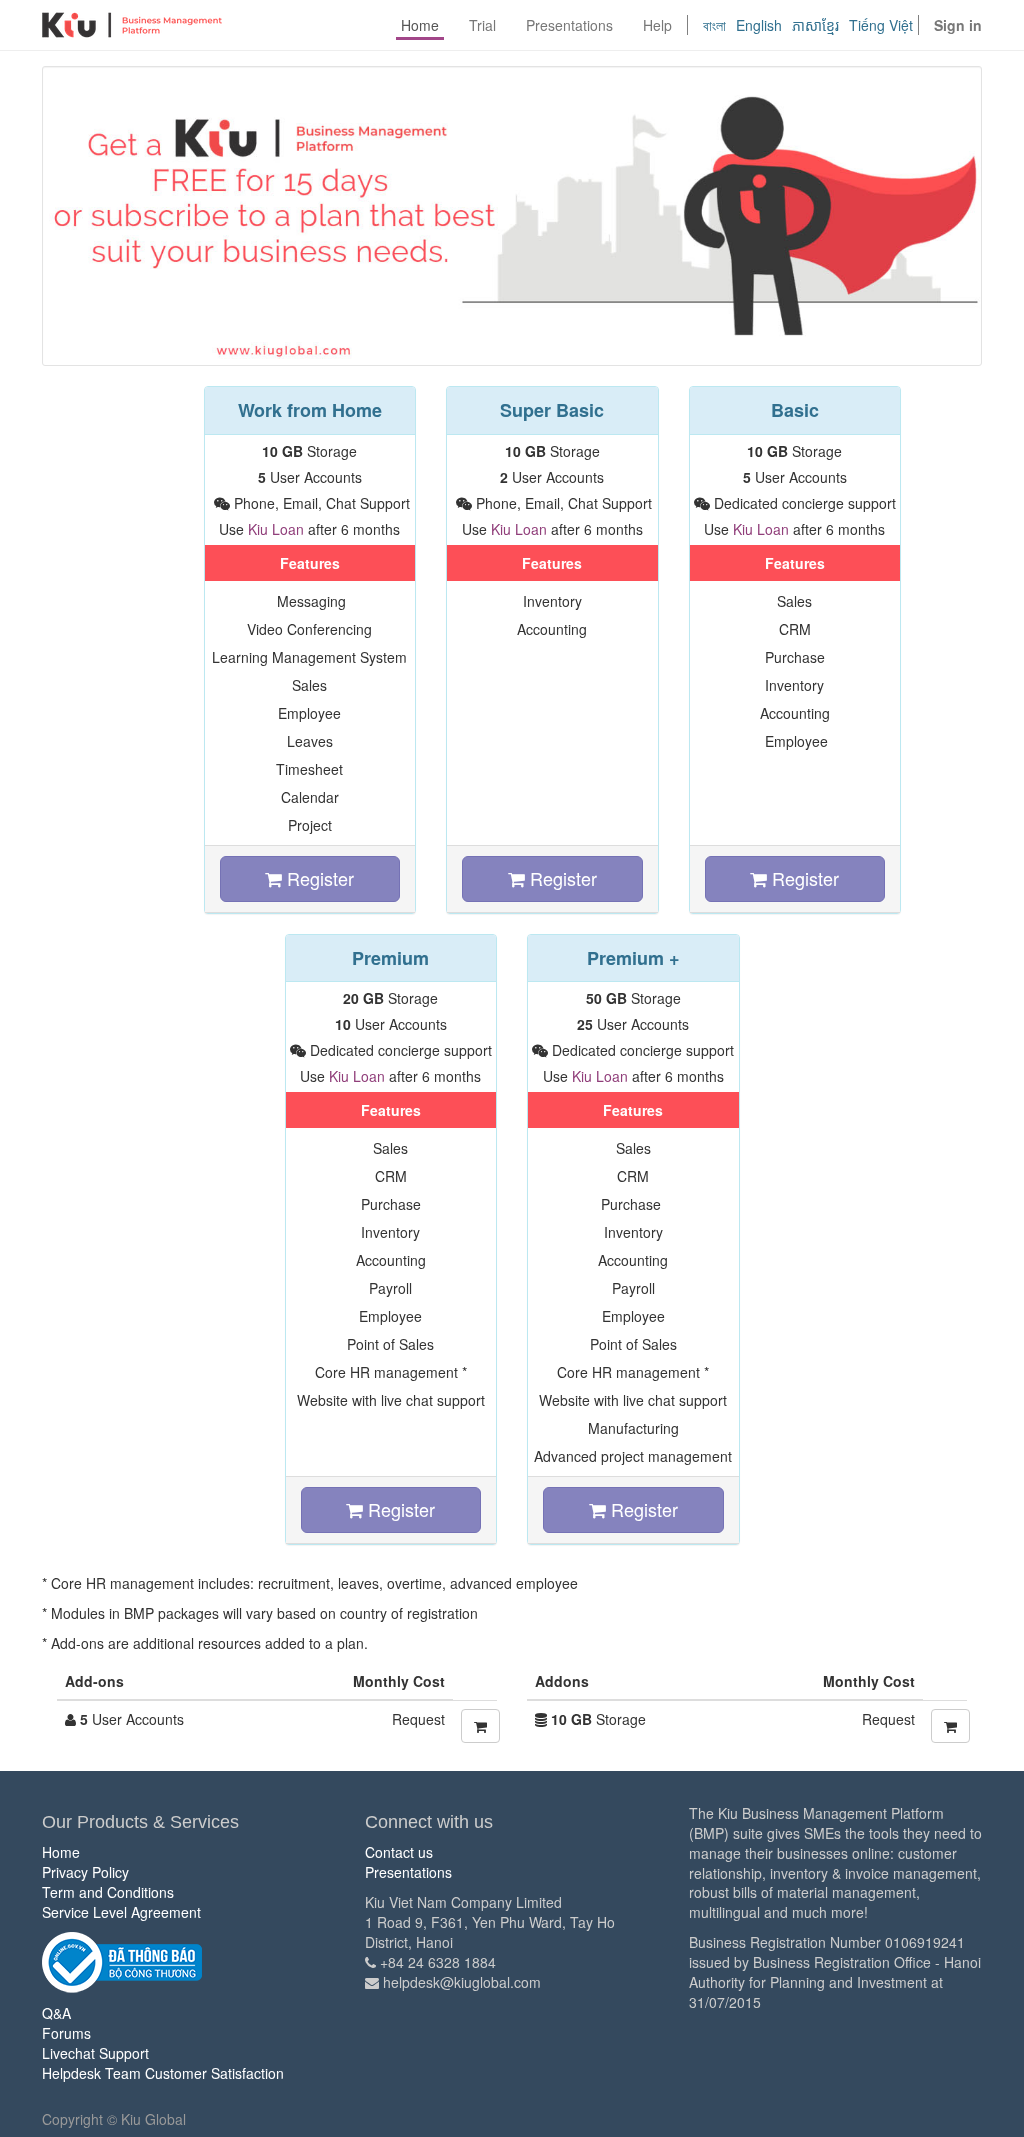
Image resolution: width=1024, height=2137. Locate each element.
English (759, 25)
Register (318, 878)
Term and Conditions (108, 1892)
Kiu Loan (276, 529)
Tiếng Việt (881, 25)
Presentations (408, 1872)
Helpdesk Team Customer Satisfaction (163, 2073)
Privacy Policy (85, 1872)
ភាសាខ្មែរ (815, 25)
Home (61, 1852)
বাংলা (714, 25)
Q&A (56, 2013)
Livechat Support (95, 2053)
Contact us (399, 1852)
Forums (66, 2033)
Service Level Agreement (121, 1912)
